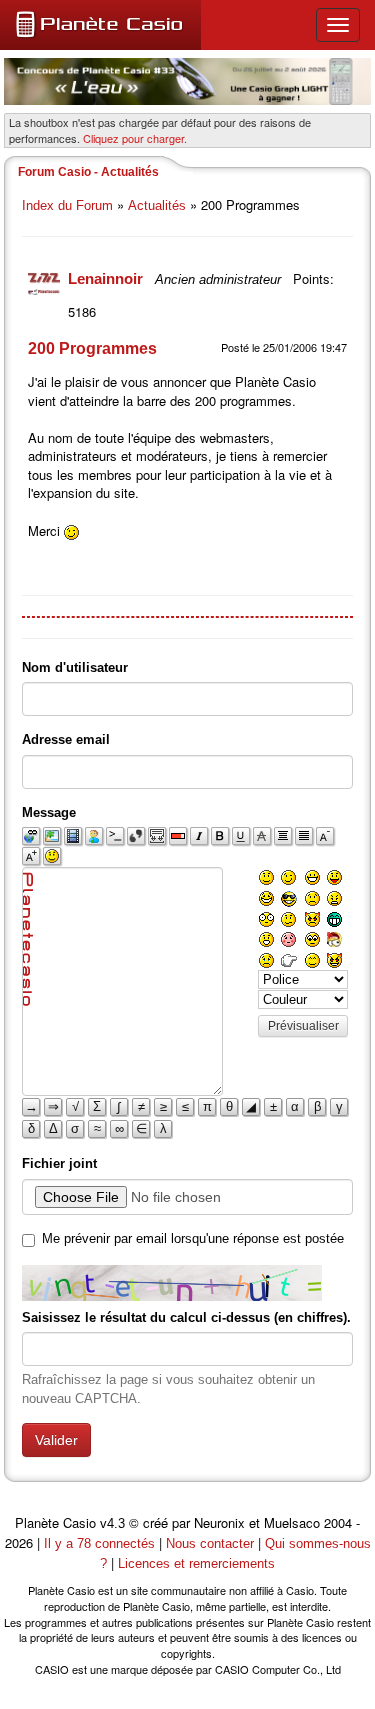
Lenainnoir (107, 278)
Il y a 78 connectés (101, 1543)
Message (49, 812)
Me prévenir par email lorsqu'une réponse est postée (193, 1238)
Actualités (157, 205)
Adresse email (66, 739)
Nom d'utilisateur (75, 667)
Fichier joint (59, 1163)
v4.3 (112, 1523)
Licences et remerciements (196, 1563)
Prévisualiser (303, 1026)
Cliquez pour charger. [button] (135, 138)
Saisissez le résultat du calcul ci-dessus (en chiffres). (186, 1317)
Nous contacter (210, 1543)
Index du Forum (67, 205)
